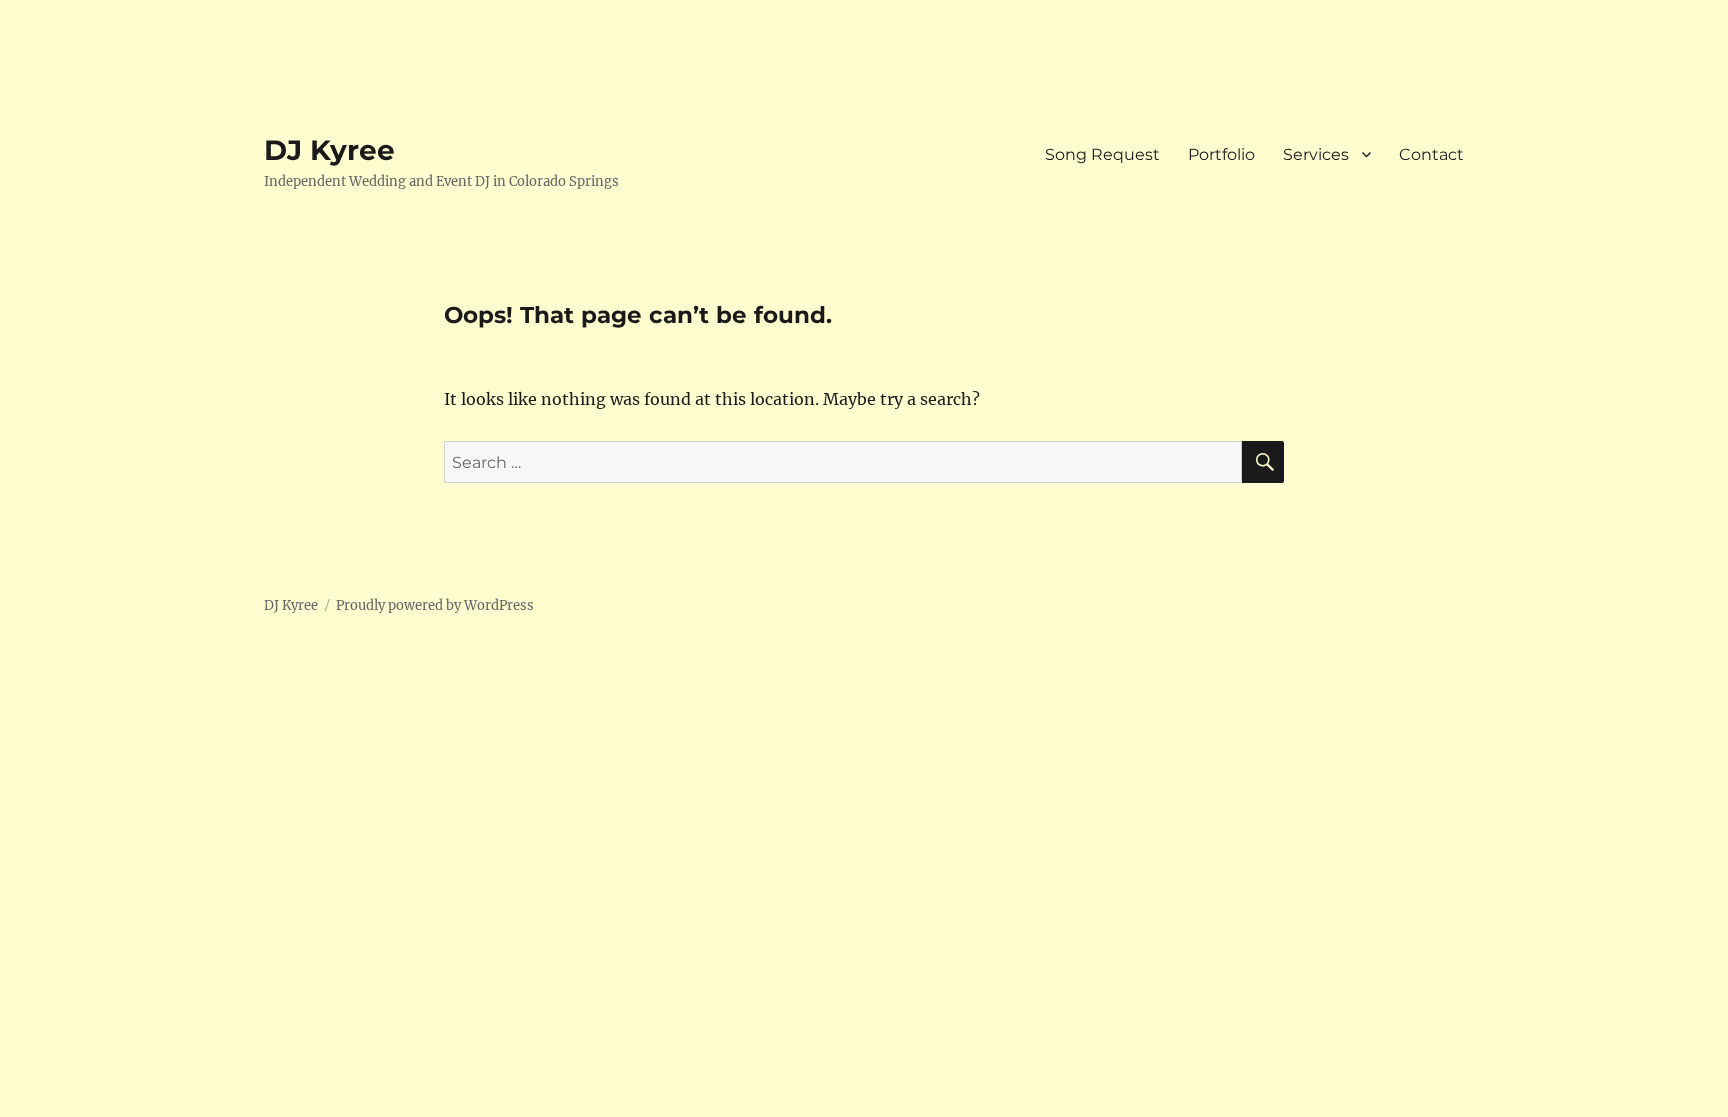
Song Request (1102, 154)
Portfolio (1221, 154)
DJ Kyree (329, 150)
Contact (1431, 154)
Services (1316, 154)
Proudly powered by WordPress (435, 605)
